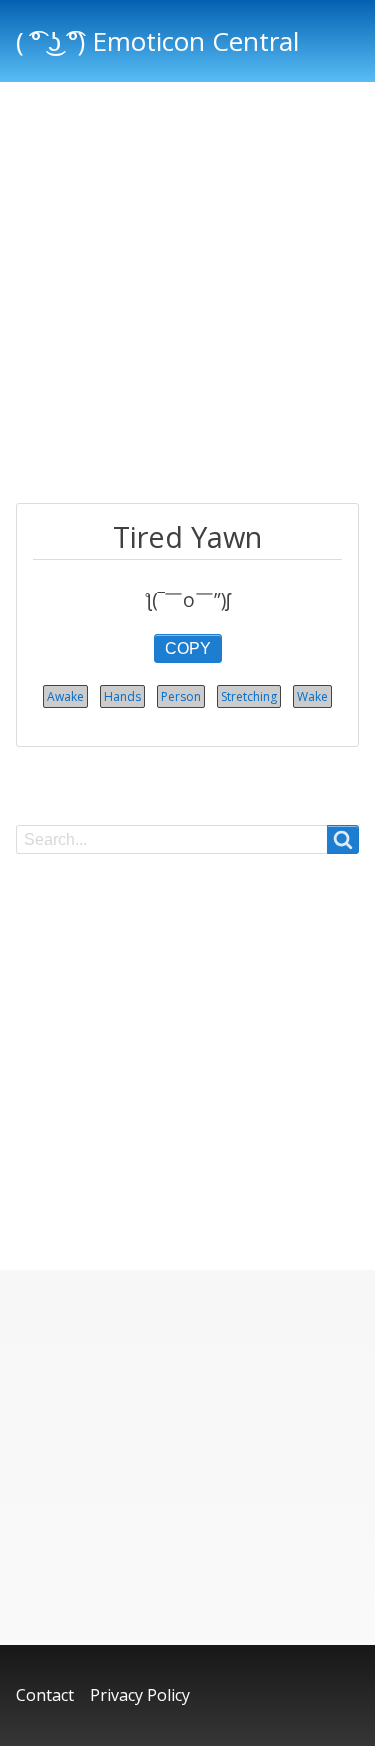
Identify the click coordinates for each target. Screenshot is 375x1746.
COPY (188, 648)
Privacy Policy (140, 1695)
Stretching (249, 696)
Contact (45, 1695)
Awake (65, 696)
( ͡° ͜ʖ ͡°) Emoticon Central (157, 41)
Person (181, 696)
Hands (122, 696)
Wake (312, 696)
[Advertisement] (187, 295)
